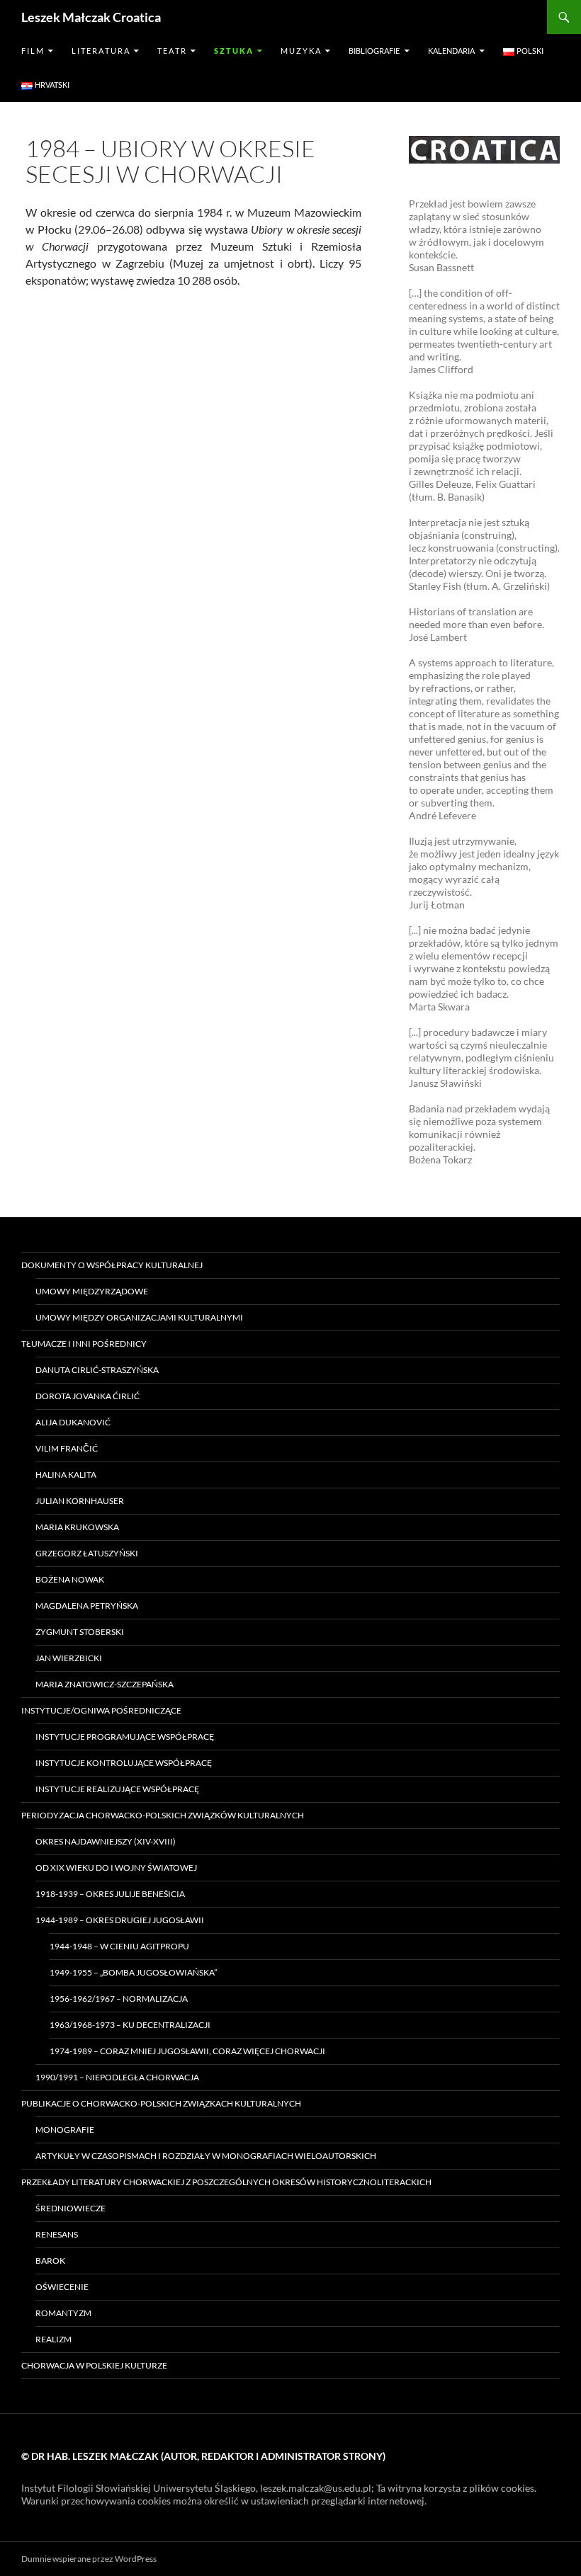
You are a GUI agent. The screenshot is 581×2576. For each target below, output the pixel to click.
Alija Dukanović (73, 1422)
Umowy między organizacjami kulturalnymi (139, 1317)
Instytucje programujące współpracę (125, 1737)
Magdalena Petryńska (87, 1606)
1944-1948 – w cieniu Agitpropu (119, 1946)
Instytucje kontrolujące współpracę (124, 1763)
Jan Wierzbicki (69, 1658)
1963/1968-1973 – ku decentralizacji (130, 2025)
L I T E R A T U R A (100, 51)
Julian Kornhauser (80, 1501)
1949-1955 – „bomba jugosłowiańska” (133, 1972)
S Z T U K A (233, 51)
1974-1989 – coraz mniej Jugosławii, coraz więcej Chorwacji (187, 2051)
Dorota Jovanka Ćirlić (88, 1396)
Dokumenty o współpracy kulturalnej (112, 1265)
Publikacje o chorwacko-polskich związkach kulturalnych (161, 2103)
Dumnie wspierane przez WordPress (89, 2559)
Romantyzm (63, 2313)
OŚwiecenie (62, 2287)
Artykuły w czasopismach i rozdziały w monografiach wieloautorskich (206, 2156)
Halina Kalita (66, 1475)
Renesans (57, 2234)
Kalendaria (451, 51)
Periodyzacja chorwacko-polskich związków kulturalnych (163, 1815)
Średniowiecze (70, 2208)
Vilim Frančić (67, 1448)
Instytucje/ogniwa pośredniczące (101, 1710)
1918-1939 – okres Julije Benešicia (110, 1894)
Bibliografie (374, 51)
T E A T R (171, 51)
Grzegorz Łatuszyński (87, 1553)
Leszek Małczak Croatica (91, 17)
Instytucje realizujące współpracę (117, 1789)
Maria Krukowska (77, 1527)
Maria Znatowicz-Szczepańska (105, 1684)
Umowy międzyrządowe (92, 1291)
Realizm (53, 2339)
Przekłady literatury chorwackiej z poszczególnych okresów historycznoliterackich (226, 2182)
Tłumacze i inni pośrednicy (84, 1344)
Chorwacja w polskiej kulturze (94, 2365)
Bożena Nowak (70, 1579)
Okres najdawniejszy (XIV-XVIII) (106, 1841)
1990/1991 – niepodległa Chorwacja (117, 2077)
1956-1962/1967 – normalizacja (119, 1999)
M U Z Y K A (300, 51)
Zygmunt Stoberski (80, 1632)
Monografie (65, 2130)
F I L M (32, 51)
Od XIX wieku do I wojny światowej (116, 1868)
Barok (50, 2261)
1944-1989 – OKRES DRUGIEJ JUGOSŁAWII (120, 1920)
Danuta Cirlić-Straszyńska (97, 1370)
